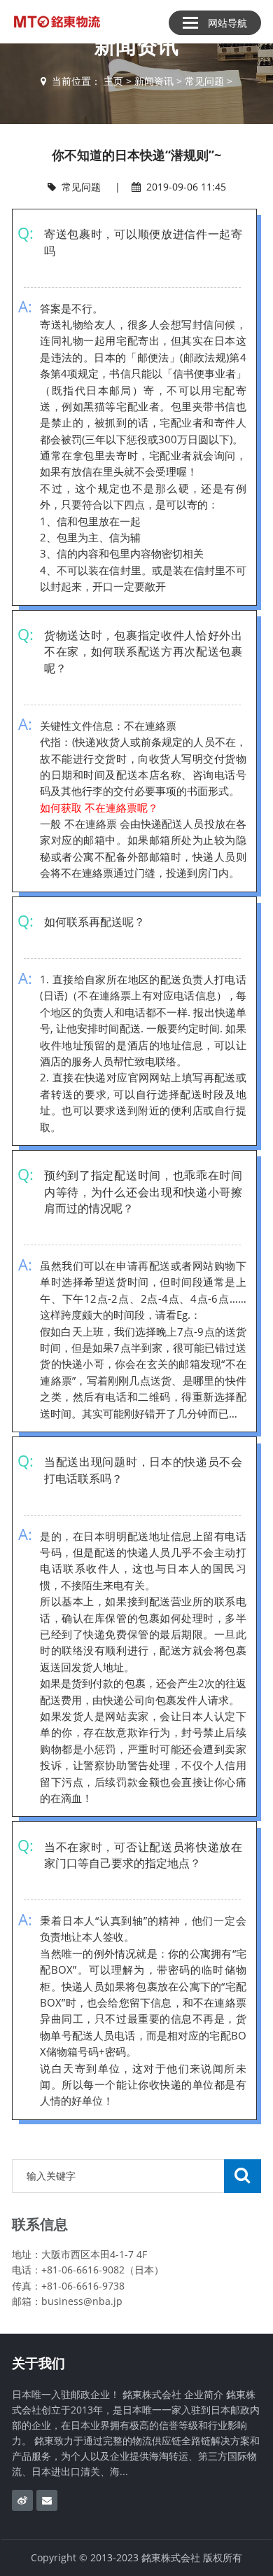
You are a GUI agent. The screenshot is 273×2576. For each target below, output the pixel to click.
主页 (113, 81)
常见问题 (204, 81)
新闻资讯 (154, 81)
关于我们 (38, 2363)
